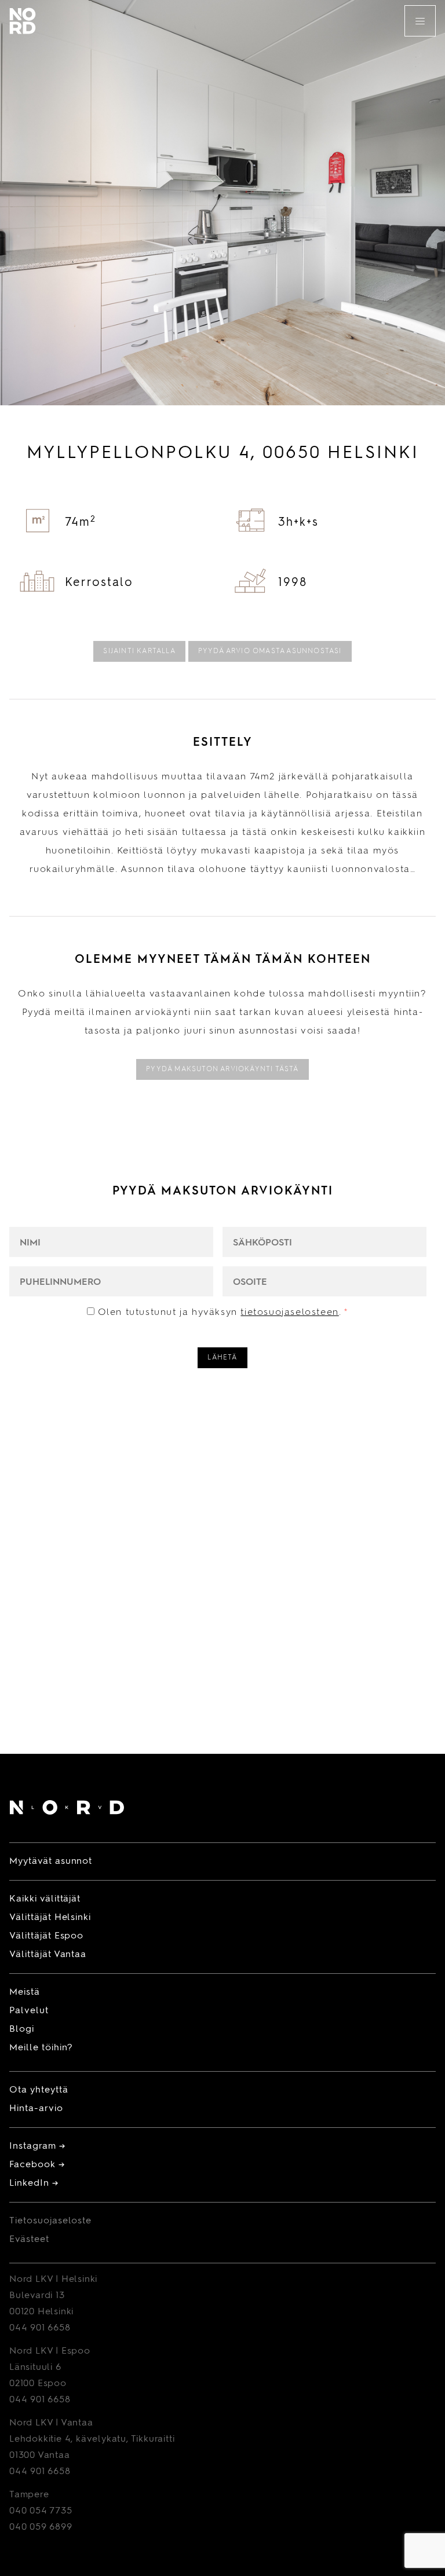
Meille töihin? (41, 2048)
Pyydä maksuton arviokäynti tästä (222, 1069)
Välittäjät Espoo (46, 1936)
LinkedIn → (34, 2183)
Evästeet (29, 2240)
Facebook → (37, 2165)
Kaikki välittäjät (45, 1899)
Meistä (25, 1992)
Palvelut (29, 2011)
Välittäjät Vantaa (48, 1955)
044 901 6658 (40, 2328)
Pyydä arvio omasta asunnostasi (270, 651)
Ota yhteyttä (39, 2090)
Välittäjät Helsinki (50, 1918)
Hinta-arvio (36, 2109)
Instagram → (37, 2146)
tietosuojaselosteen (289, 1313)
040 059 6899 (41, 2527)
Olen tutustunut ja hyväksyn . (223, 1313)
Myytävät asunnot (51, 1862)
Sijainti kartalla (139, 651)
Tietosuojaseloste (50, 2221)
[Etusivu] (67, 1810)
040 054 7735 (41, 2511)
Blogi (22, 2029)
